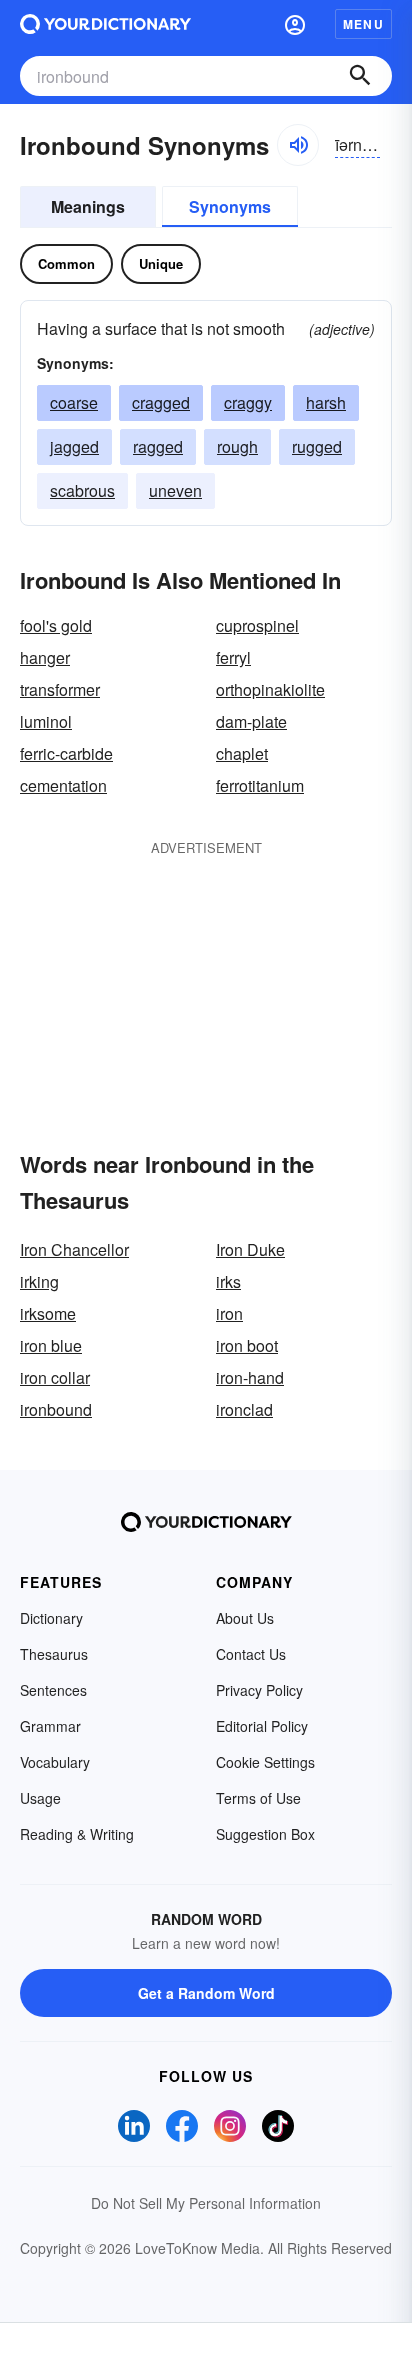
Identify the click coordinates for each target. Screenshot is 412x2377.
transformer (60, 689)
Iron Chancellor (74, 1249)
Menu (363, 24)
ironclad (244, 1409)
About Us (245, 1618)
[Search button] (360, 76)
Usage (40, 1798)
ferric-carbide (66, 753)
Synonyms (230, 206)
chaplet (242, 753)
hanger (45, 657)
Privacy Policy (259, 1690)
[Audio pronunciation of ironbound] (298, 145)
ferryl (233, 657)
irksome (48, 1313)
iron (229, 1313)
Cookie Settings (265, 1762)
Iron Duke (250, 1249)
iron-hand (250, 1377)
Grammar (50, 1726)
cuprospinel (257, 625)
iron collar (55, 1377)
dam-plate (251, 721)
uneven (175, 490)
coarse (74, 402)
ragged (158, 446)
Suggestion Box (265, 1834)
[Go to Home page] (105, 24)
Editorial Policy (262, 1726)
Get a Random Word (206, 1993)
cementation (63, 785)
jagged (74, 446)
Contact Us (251, 1654)
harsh (326, 402)
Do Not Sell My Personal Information (206, 2203)
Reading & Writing (77, 1834)
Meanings (88, 206)
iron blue (51, 1345)
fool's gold (56, 625)
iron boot (247, 1345)
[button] (295, 24)
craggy (248, 402)
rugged (317, 446)
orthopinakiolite (270, 689)
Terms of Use (258, 1798)
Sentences (53, 1690)
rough (237, 446)
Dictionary (51, 1618)
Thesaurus (54, 1654)
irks (228, 1281)
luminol (46, 721)
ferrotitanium (260, 785)
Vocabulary (55, 1762)
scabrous (82, 490)
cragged (161, 402)
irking (39, 1281)
